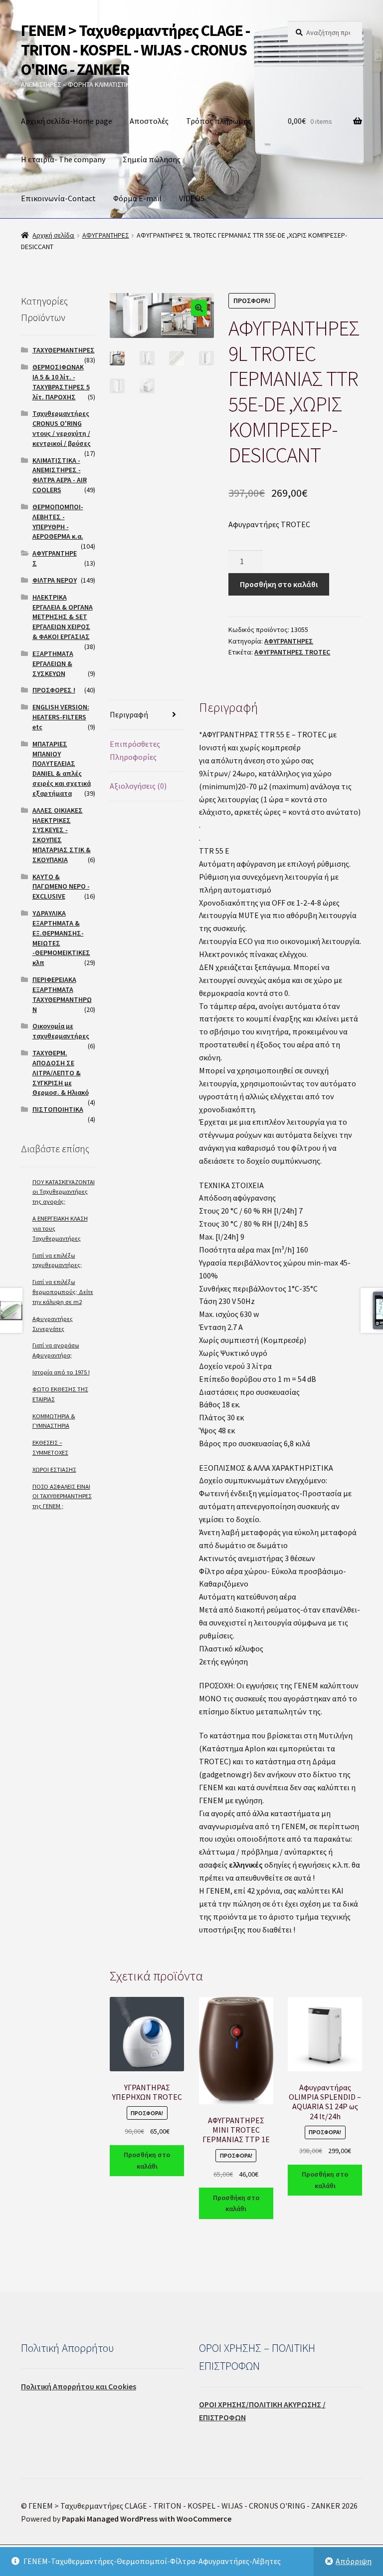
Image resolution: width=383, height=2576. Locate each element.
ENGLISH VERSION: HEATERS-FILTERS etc (61, 717)
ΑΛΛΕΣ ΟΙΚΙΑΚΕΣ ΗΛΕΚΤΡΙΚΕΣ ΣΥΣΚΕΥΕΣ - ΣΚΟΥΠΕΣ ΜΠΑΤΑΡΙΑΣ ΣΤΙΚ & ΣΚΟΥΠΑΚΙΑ (62, 835)
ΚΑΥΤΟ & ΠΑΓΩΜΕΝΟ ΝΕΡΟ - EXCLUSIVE (61, 887)
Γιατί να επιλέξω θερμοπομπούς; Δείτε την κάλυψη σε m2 (63, 1292)
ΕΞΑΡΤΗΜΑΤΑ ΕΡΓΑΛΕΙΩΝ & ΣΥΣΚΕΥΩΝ (53, 663)
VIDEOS (192, 198)
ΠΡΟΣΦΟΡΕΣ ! (54, 690)
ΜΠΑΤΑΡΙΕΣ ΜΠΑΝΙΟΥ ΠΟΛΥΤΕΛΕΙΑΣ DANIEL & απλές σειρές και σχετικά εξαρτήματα (62, 769)
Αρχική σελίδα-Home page (67, 121)
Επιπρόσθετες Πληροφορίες (135, 750)
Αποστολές (149, 121)
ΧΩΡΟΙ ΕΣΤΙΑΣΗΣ (54, 1469)
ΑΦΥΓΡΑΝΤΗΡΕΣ (106, 235)
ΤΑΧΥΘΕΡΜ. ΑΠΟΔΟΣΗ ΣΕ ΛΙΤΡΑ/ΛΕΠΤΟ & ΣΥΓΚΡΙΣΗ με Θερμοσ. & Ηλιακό (61, 1073)
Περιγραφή (129, 714)
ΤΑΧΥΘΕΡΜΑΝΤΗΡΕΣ (64, 350)
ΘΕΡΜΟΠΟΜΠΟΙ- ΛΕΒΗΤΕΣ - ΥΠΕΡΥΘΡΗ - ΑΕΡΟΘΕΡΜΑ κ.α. (58, 521)
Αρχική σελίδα (53, 235)
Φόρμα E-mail (137, 198)
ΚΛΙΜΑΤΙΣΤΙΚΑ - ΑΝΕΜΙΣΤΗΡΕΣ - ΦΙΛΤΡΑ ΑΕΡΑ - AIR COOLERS (60, 475)
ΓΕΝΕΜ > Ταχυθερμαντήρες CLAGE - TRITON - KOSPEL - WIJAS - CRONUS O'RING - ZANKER (135, 50)
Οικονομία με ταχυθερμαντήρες (61, 1031)
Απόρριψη (354, 2561)
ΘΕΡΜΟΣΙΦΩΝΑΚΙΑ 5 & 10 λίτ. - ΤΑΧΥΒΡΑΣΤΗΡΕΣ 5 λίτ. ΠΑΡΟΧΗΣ (61, 382)
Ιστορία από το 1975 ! (61, 1372)
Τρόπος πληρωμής (219, 121)
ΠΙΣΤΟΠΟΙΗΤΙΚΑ (58, 1109)
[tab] (147, 715)
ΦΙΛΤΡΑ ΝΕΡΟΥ (55, 580)
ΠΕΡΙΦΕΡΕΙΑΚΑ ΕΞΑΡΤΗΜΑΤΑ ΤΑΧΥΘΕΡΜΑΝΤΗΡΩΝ (62, 994)
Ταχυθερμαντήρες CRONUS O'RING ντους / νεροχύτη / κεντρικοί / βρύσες (62, 428)
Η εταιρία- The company (63, 159)
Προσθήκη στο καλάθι (279, 584)
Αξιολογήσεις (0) (138, 786)
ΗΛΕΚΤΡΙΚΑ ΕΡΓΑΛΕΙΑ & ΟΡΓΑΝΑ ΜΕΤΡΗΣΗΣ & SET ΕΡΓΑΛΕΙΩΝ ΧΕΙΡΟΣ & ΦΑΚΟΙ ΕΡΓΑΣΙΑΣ (63, 617)
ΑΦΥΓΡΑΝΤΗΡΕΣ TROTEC (292, 652)
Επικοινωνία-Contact (58, 198)
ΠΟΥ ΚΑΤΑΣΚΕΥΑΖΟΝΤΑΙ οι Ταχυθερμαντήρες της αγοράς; (64, 1192)
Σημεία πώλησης (152, 159)
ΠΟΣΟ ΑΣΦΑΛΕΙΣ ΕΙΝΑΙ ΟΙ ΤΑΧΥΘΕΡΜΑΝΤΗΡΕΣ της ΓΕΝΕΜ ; (62, 1496)
